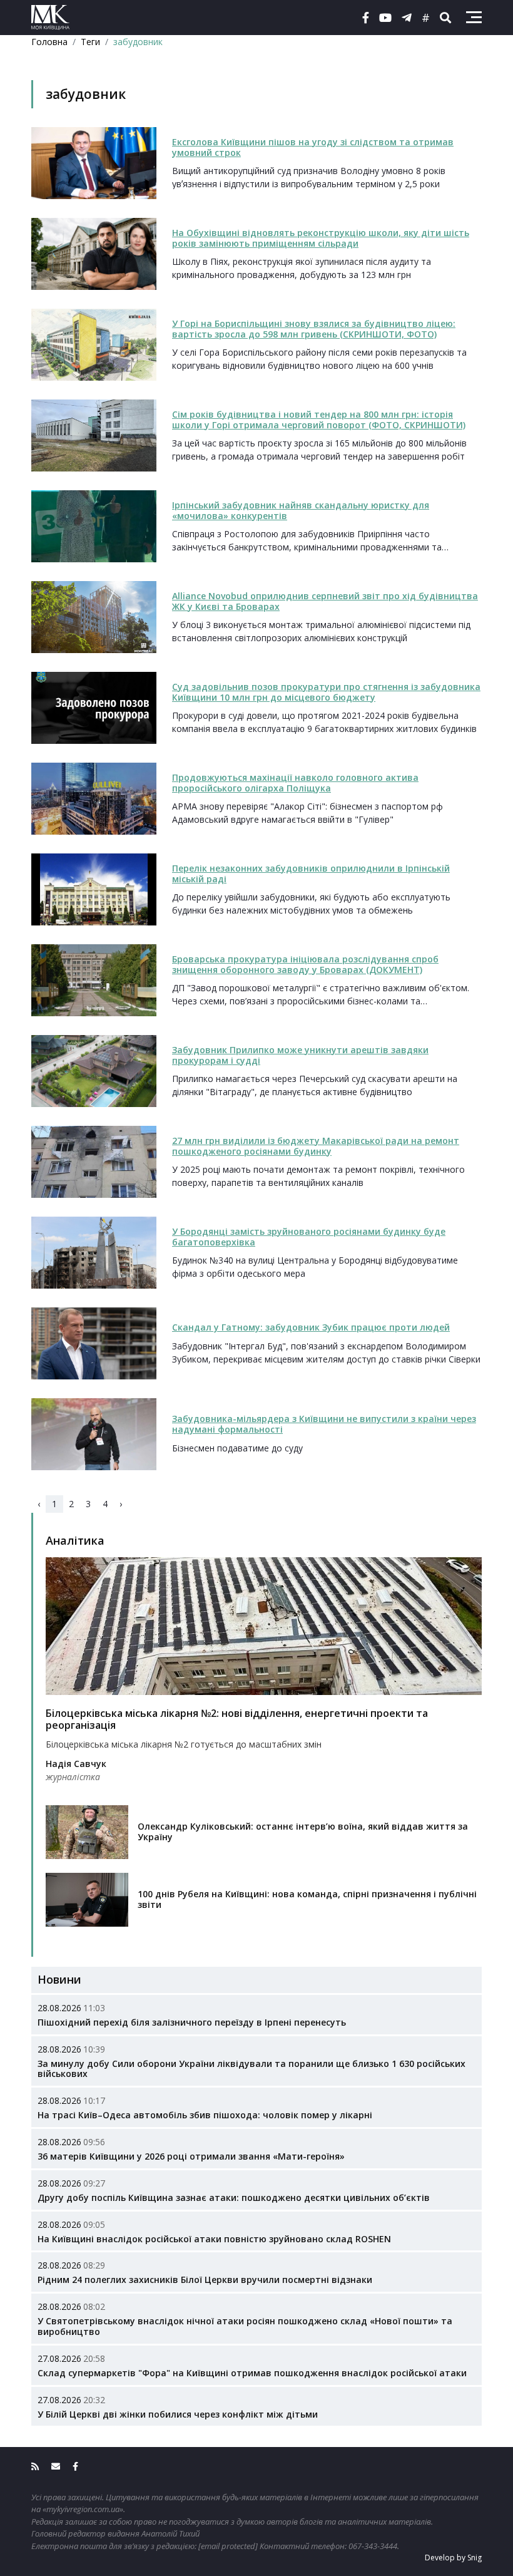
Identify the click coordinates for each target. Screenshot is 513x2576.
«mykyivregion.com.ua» (83, 2509)
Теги (90, 42)
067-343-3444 (373, 2546)
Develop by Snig (453, 2558)
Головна (49, 42)
